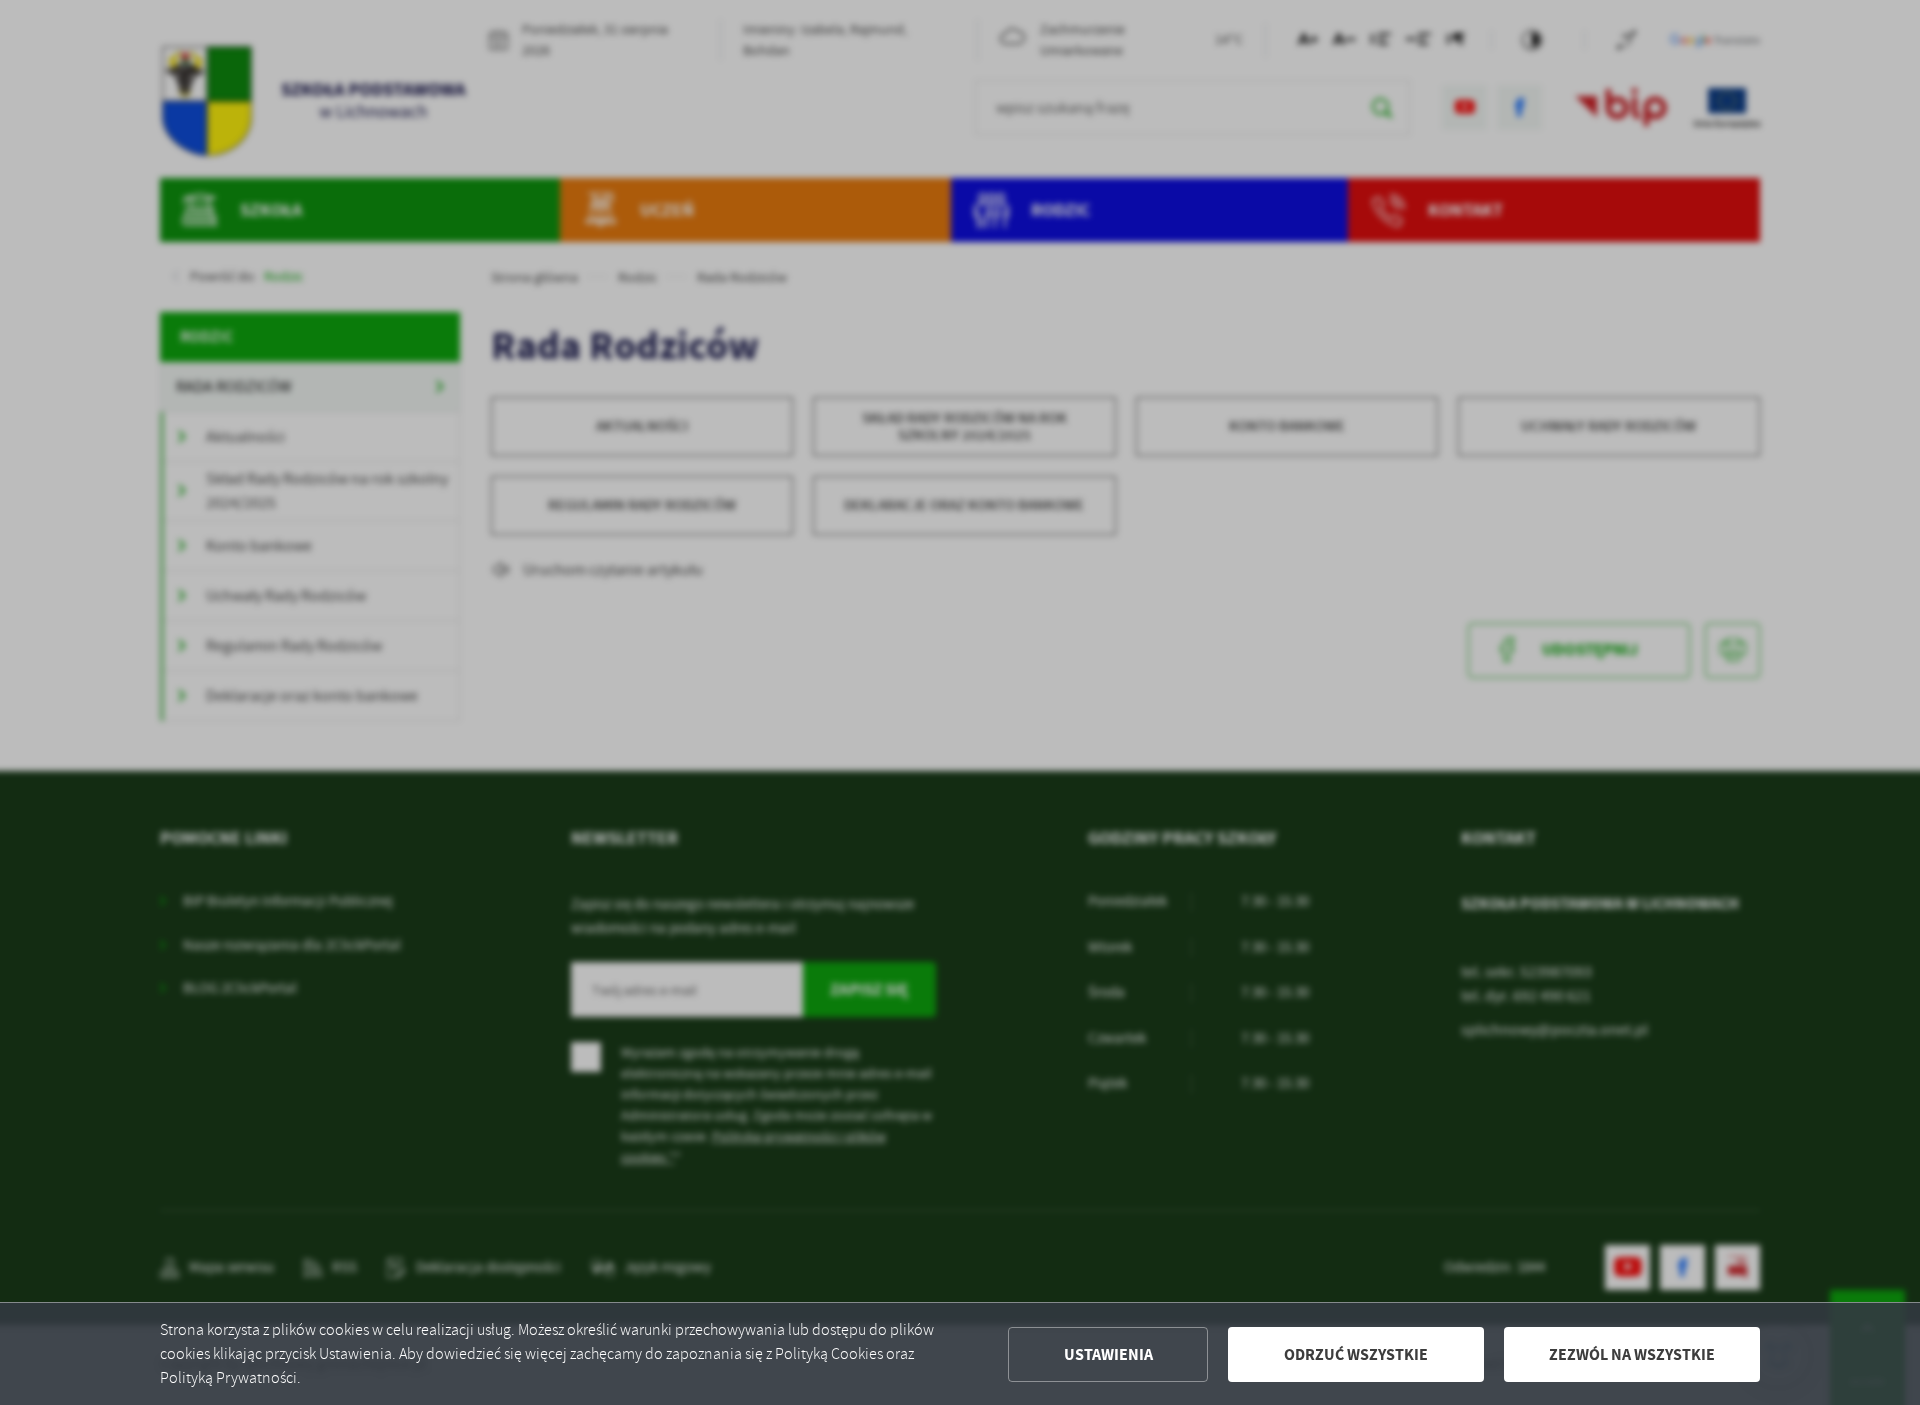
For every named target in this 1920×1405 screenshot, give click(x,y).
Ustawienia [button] (1108, 1354)
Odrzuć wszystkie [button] (1356, 1354)
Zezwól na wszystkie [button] (1632, 1354)
